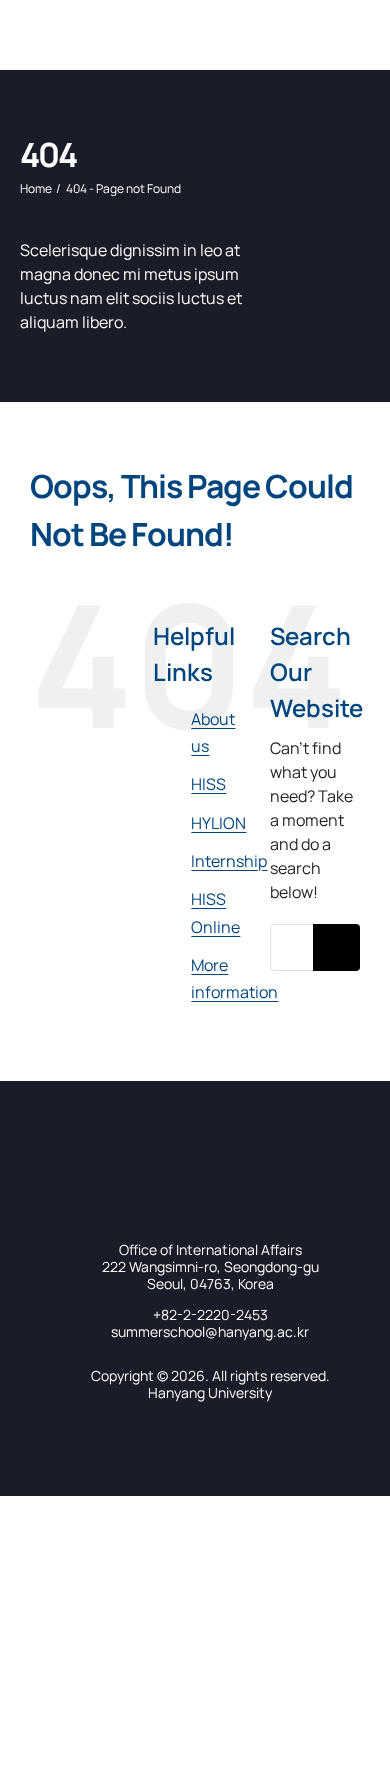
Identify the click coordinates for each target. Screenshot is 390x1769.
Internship (229, 861)
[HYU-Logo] (45, 18)
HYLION (218, 823)
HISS (208, 784)
